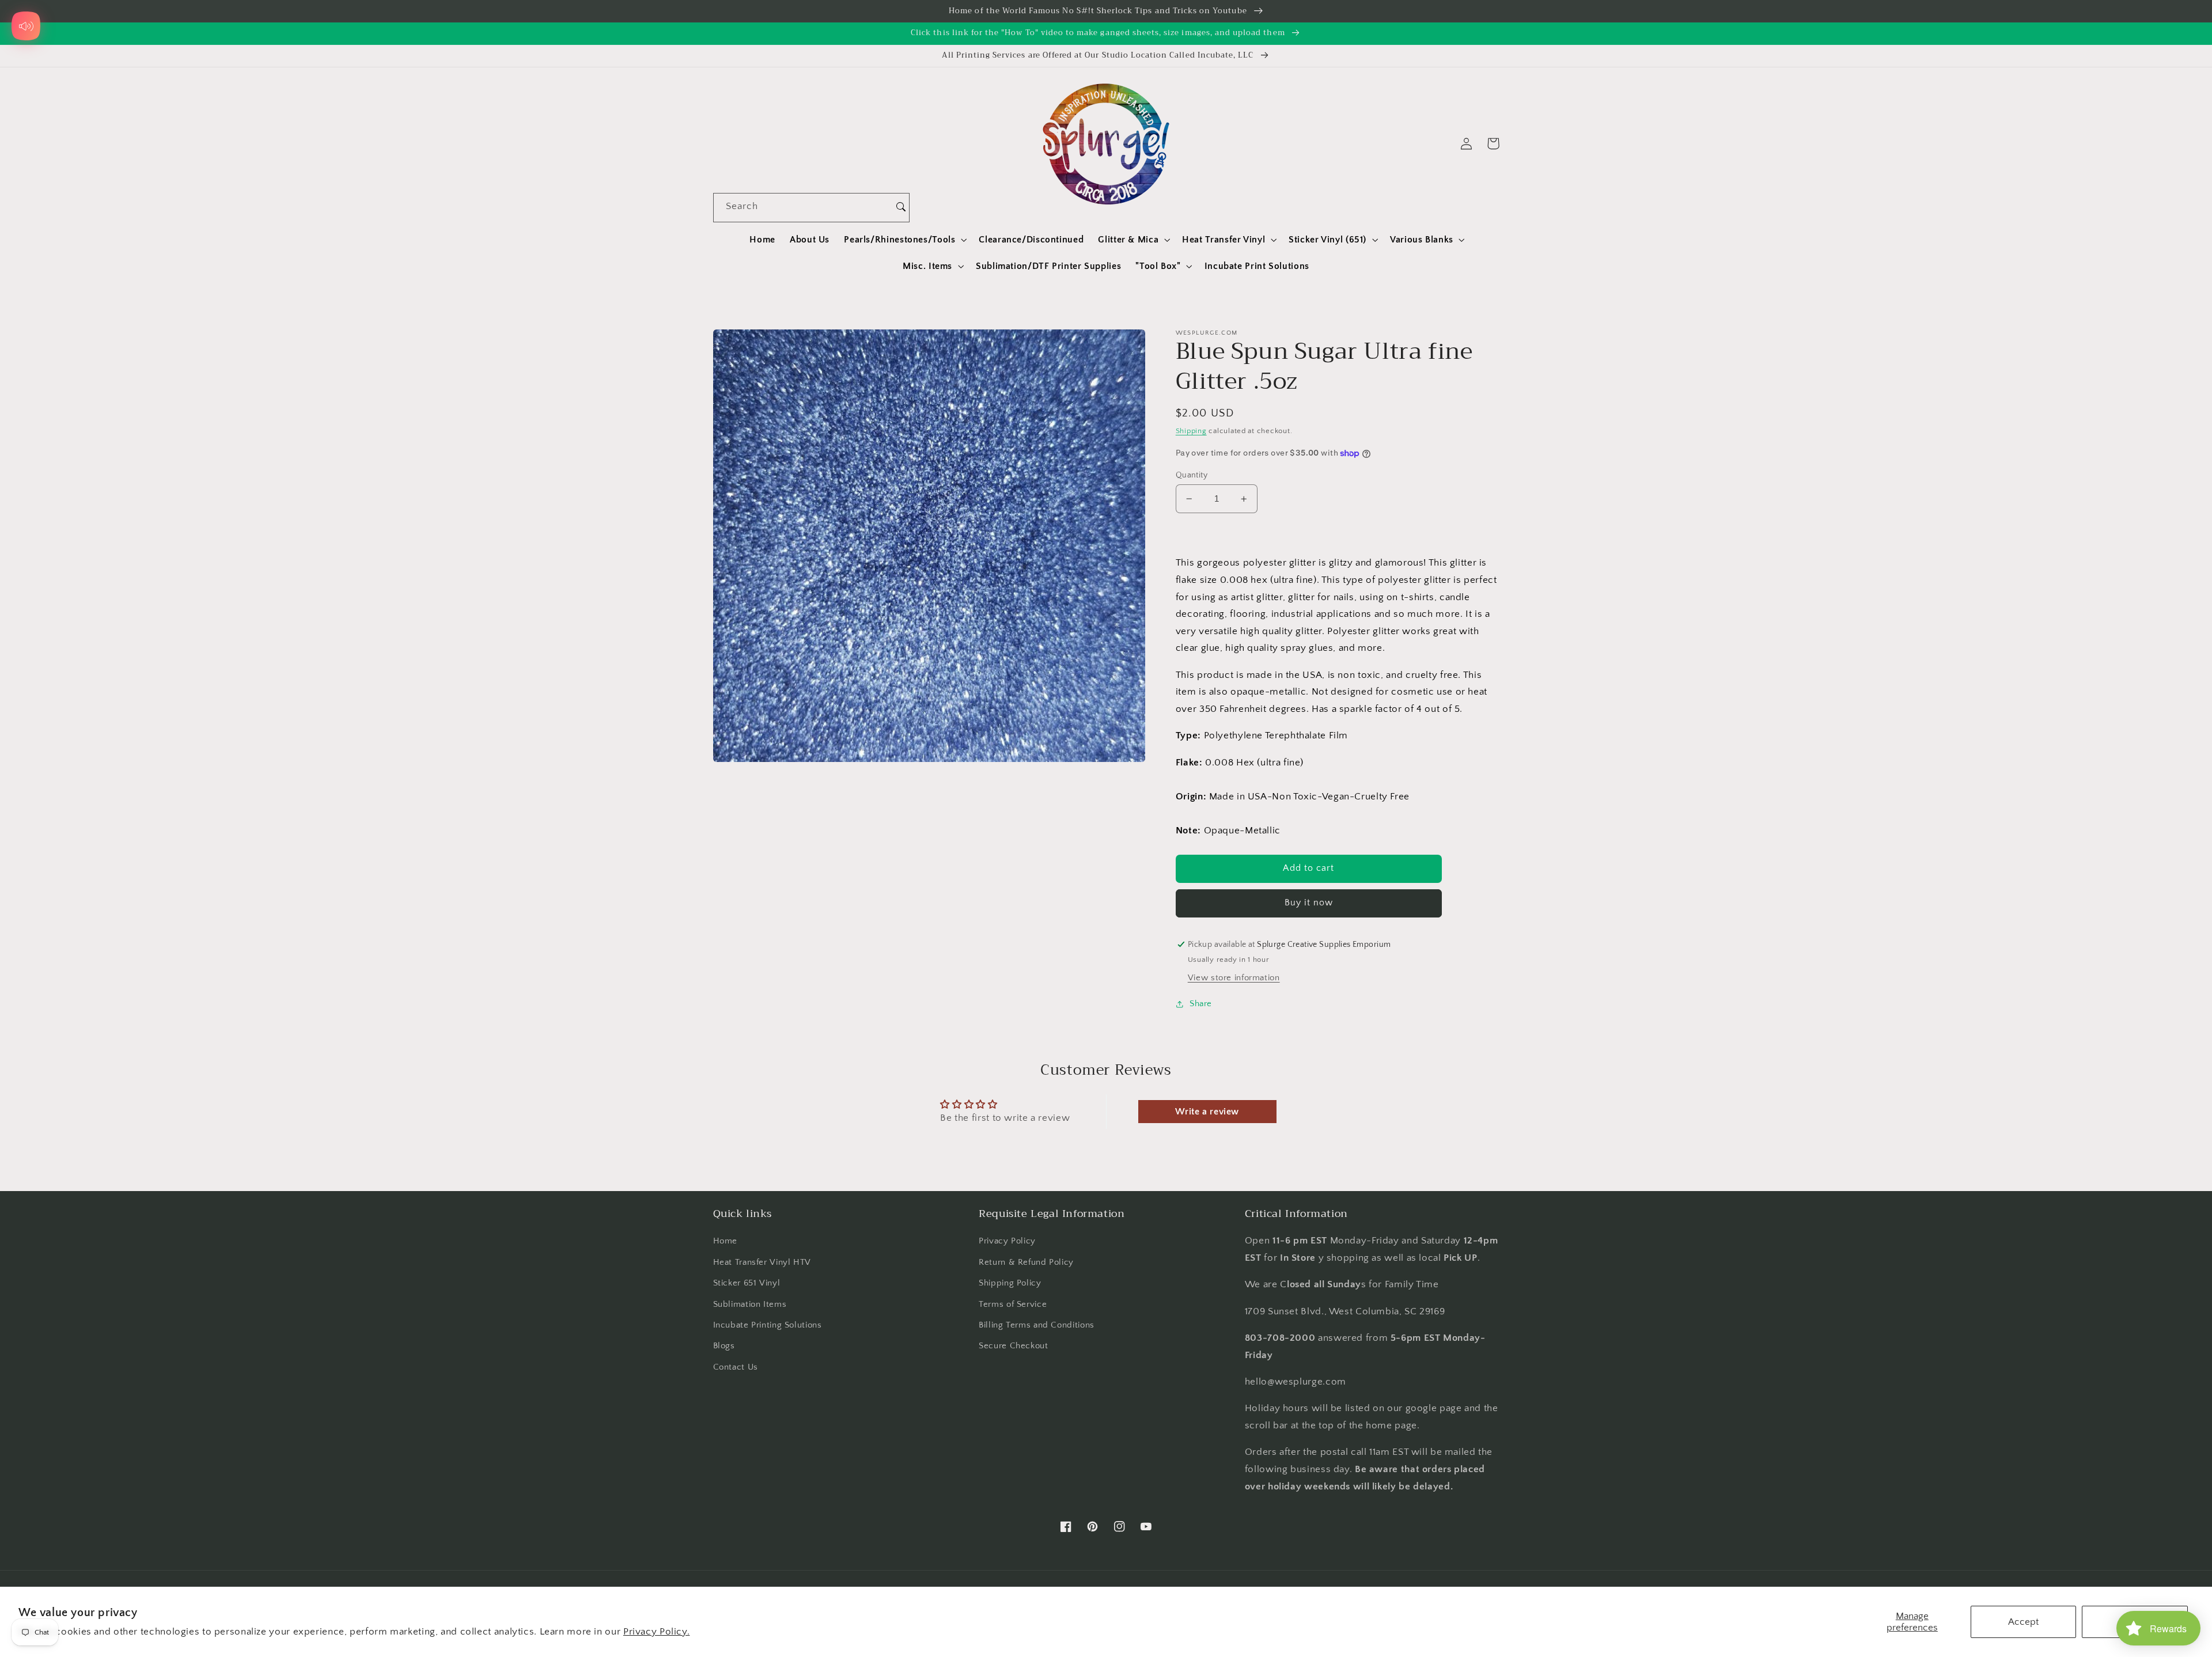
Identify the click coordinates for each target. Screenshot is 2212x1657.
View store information (1234, 979)
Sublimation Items (750, 1305)
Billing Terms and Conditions (1037, 1325)
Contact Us (736, 1367)
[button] (904, 240)
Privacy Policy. (656, 1632)
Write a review (1207, 1112)
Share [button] (1201, 1004)
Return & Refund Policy (1026, 1262)
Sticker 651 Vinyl (747, 1283)
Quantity (1192, 475)
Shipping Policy (1010, 1283)
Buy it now (1309, 903)
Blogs (724, 1346)
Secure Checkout (1013, 1346)
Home (726, 1241)
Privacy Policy (1007, 1241)
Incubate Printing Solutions (768, 1325)
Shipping (1191, 431)
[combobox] (803, 208)
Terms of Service (1013, 1305)
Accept (2023, 1622)
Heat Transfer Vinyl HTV (762, 1262)
